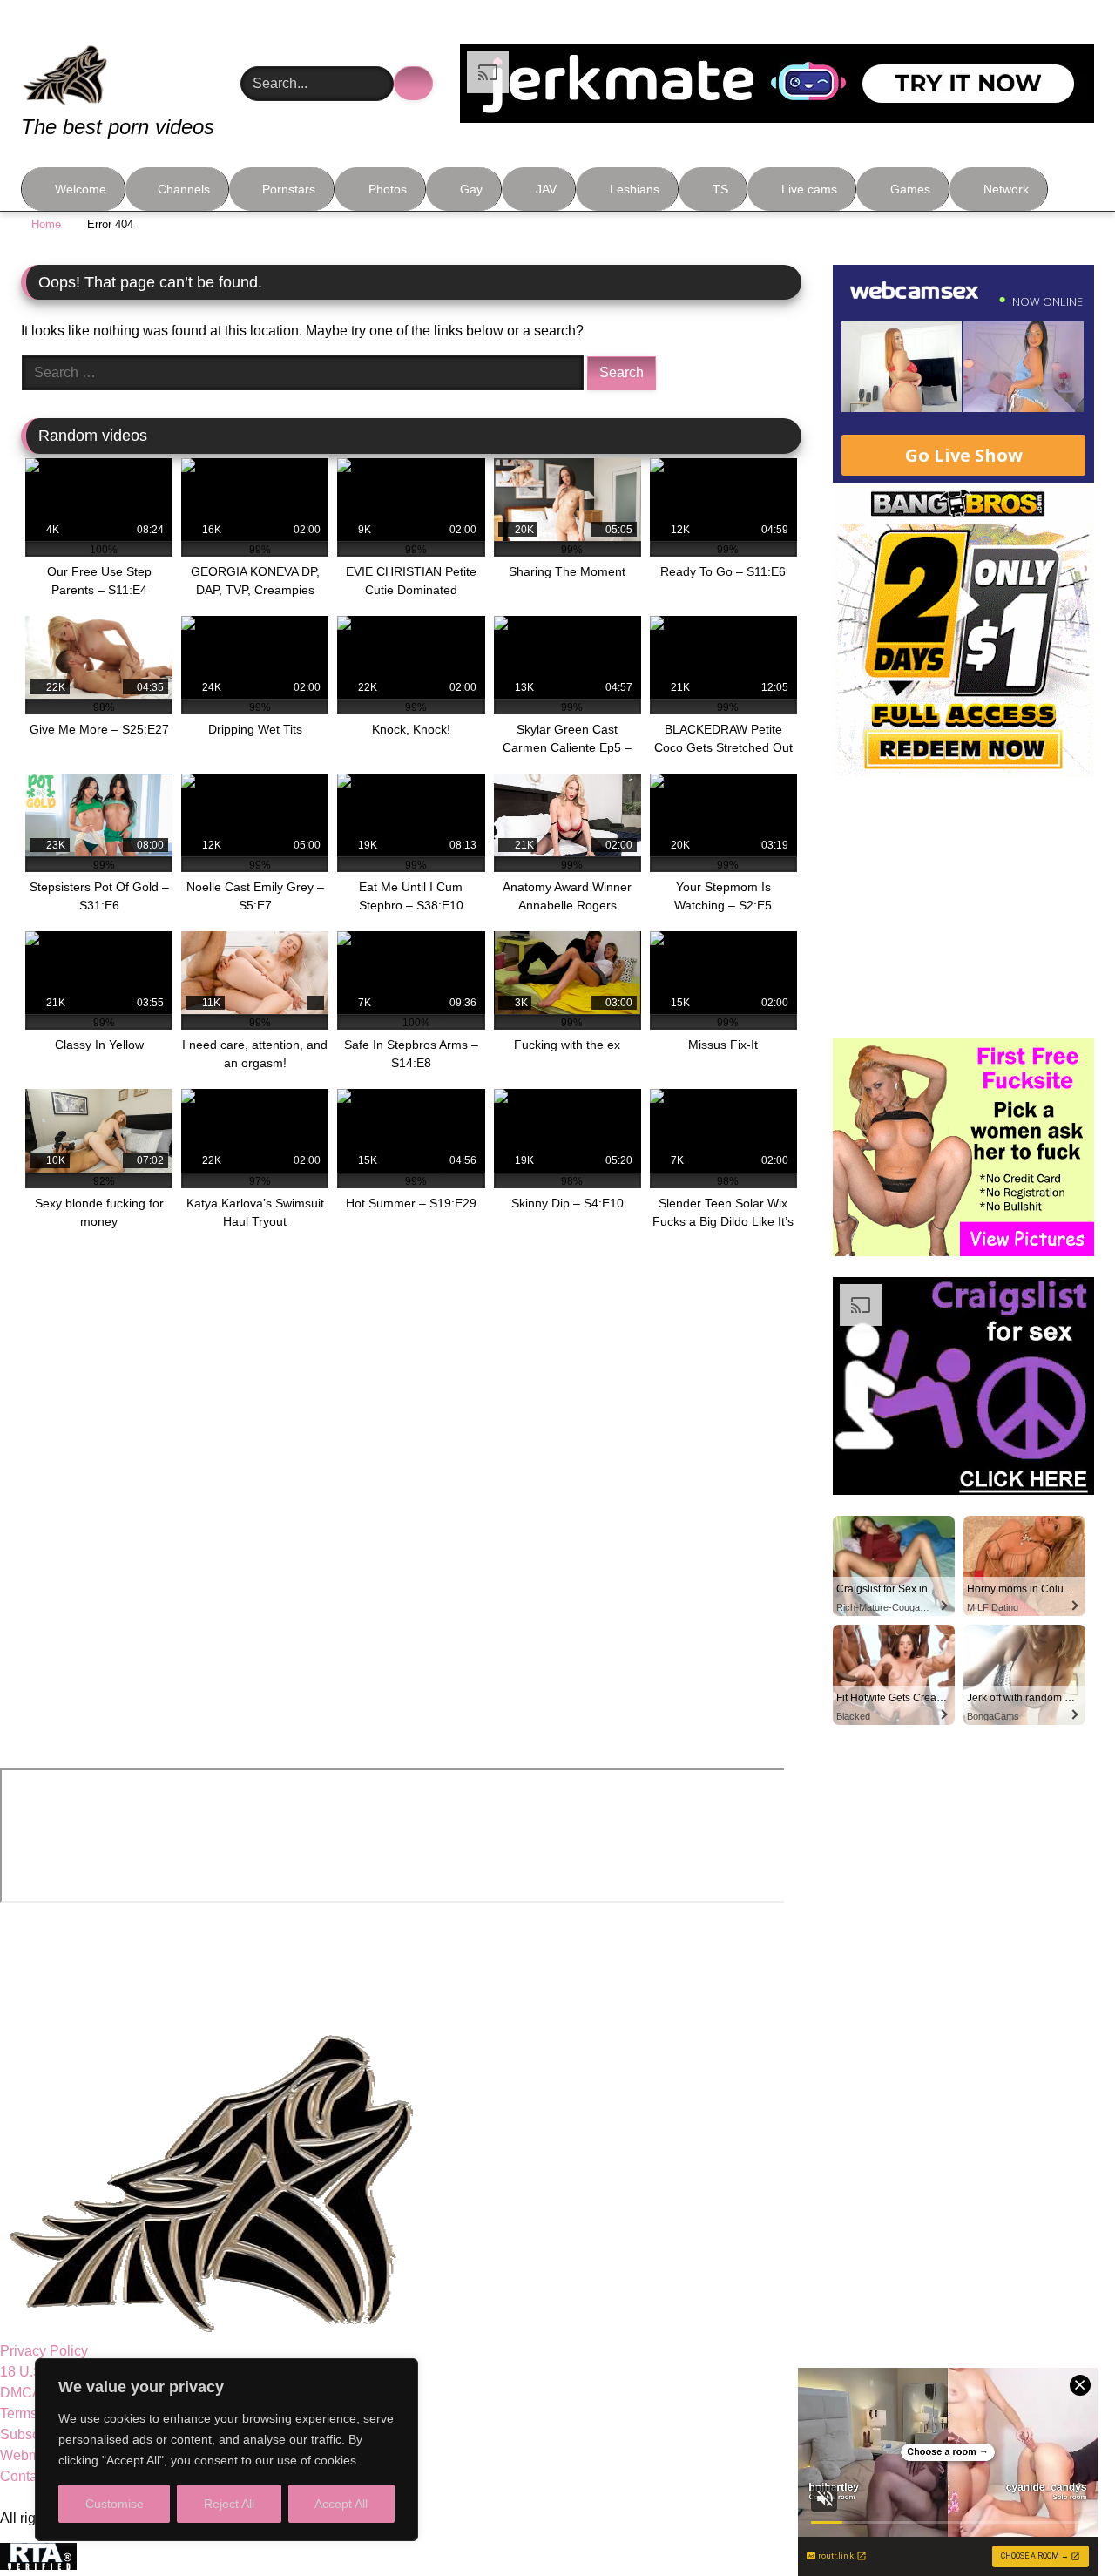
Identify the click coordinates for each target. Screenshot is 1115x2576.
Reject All (229, 2504)
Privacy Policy (44, 2351)
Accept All (341, 2504)
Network (1006, 189)
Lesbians (635, 189)
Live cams (809, 189)
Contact (24, 2476)
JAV (546, 189)
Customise (115, 2504)
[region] (226, 2450)
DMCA (21, 2393)
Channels (184, 189)
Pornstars (289, 189)
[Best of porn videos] (130, 63)
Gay (471, 189)
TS (720, 189)
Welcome (81, 189)
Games (910, 189)
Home (46, 224)
